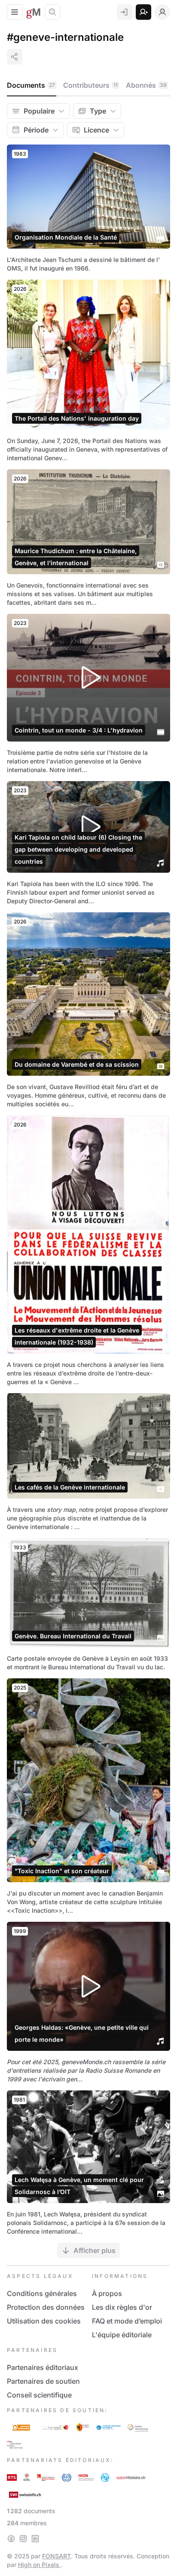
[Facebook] (11, 2539)
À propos (107, 2293)
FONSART (56, 2556)
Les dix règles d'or (122, 2307)
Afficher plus (95, 2250)
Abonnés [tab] (146, 85)
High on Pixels (40, 2565)
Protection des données (46, 2307)
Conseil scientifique (39, 2395)
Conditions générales (42, 2293)
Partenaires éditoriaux (43, 2367)
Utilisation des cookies (44, 2321)
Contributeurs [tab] (90, 85)
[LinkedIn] (35, 2539)
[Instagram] (23, 2539)
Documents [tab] (31, 85)
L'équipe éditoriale (122, 2335)
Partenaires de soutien (43, 2381)
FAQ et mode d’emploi (127, 2321)
